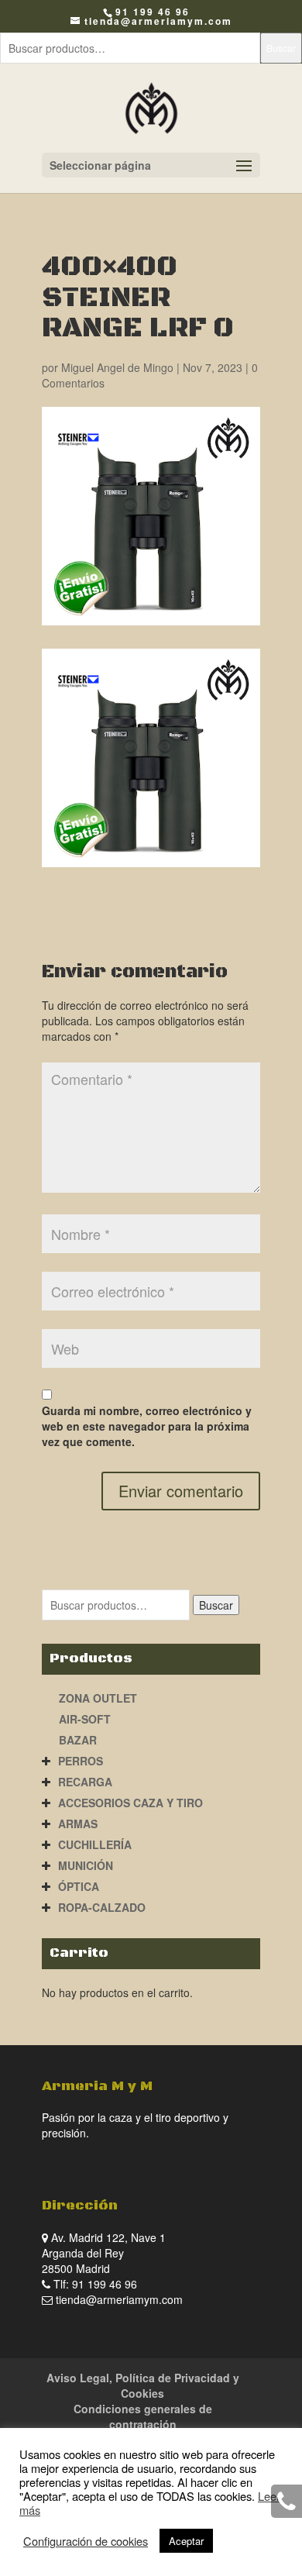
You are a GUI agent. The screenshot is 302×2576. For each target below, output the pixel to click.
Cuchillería (95, 1844)
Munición (86, 1865)
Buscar (281, 48)
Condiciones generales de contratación (143, 2416)
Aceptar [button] (186, 2541)
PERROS (81, 1761)
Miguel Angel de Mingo (117, 367)
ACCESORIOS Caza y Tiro (130, 1803)
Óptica (79, 1886)
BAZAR (78, 1740)
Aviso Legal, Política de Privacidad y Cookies (143, 2385)
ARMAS (78, 1824)
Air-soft (85, 1719)
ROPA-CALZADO (102, 1907)
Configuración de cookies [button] (86, 2541)
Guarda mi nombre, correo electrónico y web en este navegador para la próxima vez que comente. (147, 1426)
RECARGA (85, 1782)
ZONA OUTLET (98, 1698)
